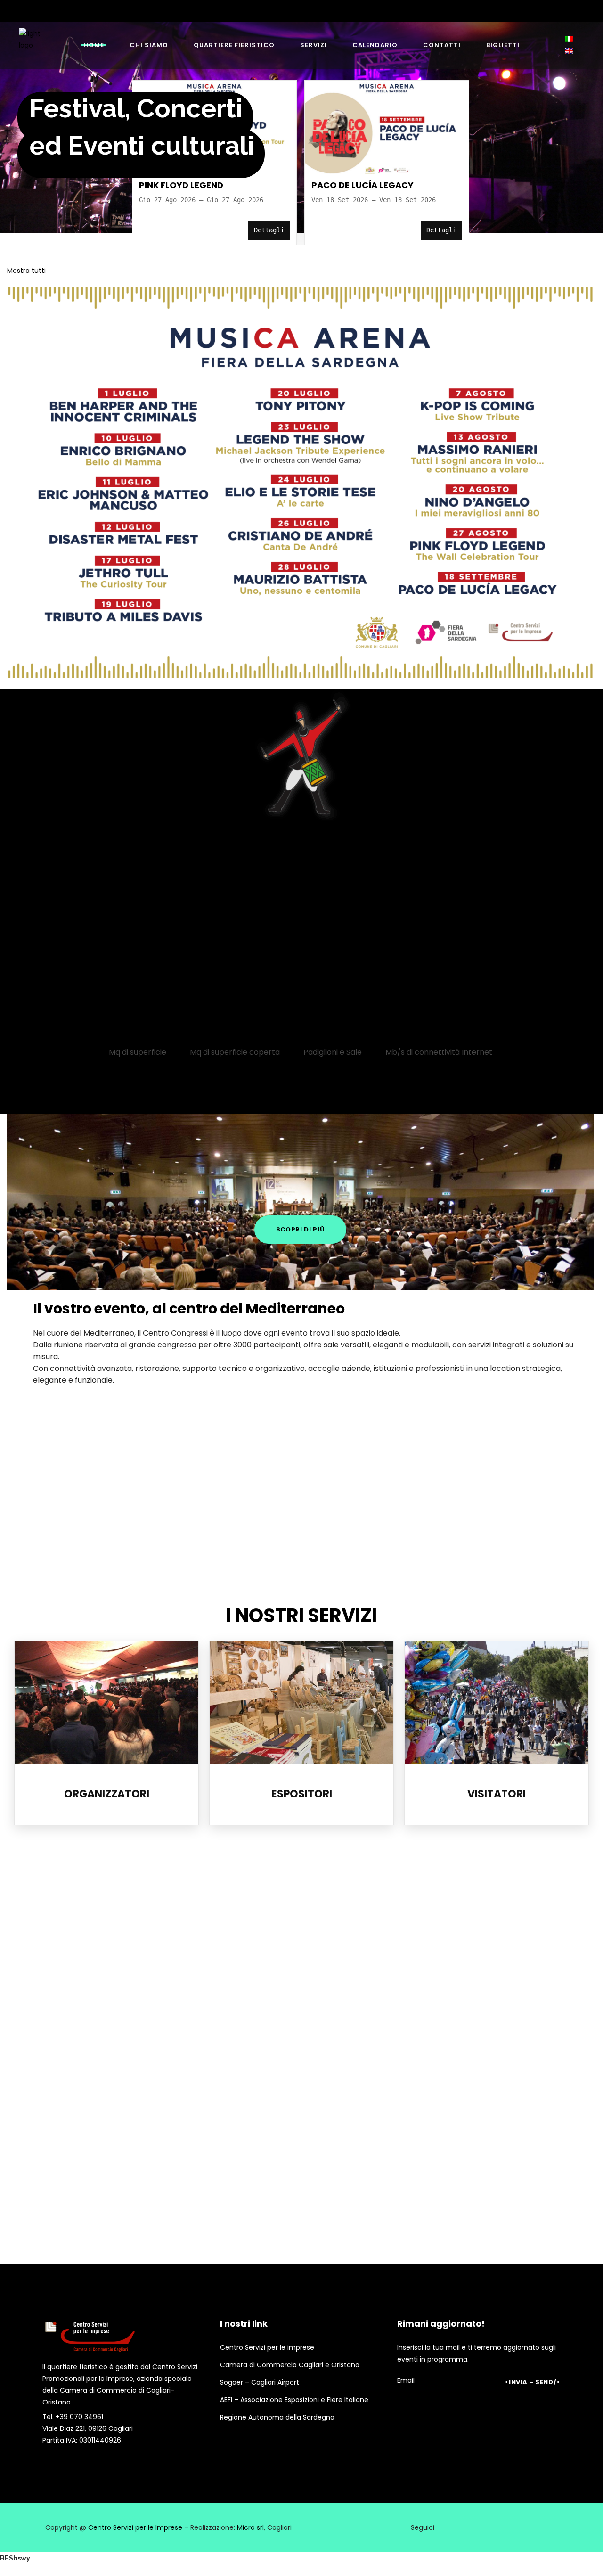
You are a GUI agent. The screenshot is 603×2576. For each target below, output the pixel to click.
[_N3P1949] (79, 1443)
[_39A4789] (229, 1909)
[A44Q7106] (86, 2195)
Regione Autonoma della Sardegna (277, 2417)
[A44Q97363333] (86, 2052)
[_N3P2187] (227, 1443)
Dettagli (269, 230)
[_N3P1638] (79, 1543)
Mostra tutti (26, 271)
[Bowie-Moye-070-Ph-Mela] (229, 2195)
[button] (570, 39)
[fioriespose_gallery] (86, 1909)
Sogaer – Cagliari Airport (260, 2382)
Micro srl (250, 2527)
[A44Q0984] (229, 2052)
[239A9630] (515, 2052)
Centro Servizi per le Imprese (135, 2527)
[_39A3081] (372, 2051)
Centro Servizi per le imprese (267, 2347)
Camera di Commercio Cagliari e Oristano (290, 2365)
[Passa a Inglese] (570, 51)
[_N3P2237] (227, 1543)
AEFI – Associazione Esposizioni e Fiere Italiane (294, 2400)
